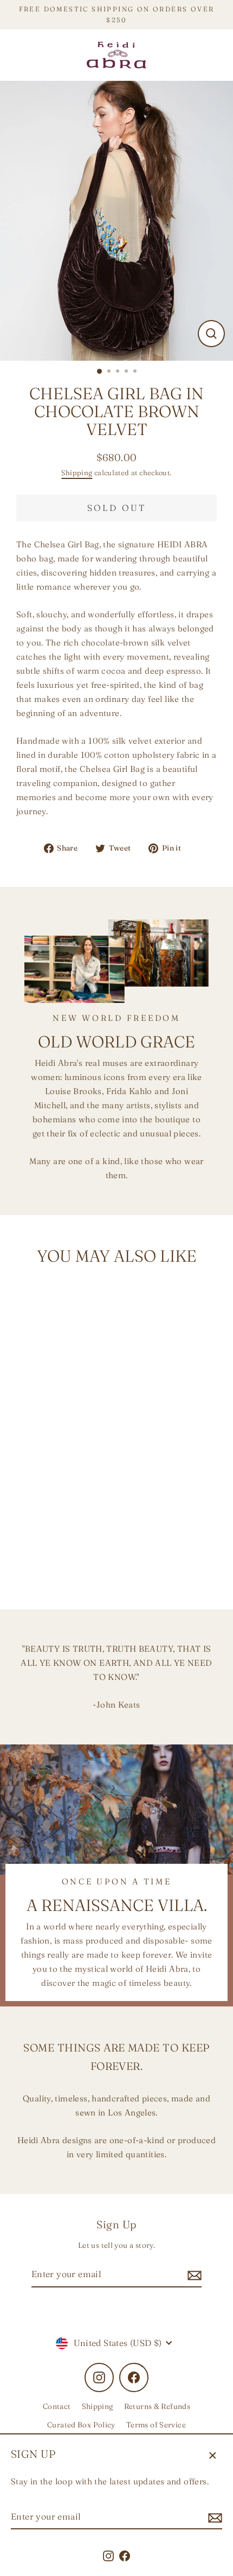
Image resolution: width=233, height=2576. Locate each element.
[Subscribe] (213, 2517)
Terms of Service (156, 2425)
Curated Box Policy (81, 2425)
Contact (57, 2406)
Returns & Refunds (157, 2406)
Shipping (77, 472)
